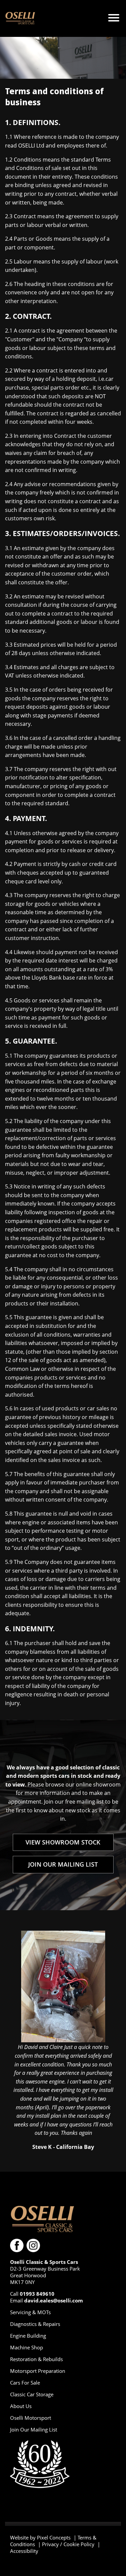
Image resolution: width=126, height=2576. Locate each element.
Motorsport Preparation (38, 2371)
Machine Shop (27, 2347)
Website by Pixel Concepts (40, 2537)
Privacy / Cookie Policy (68, 2544)
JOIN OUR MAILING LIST (63, 1864)
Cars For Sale (25, 2383)
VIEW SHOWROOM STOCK (63, 1842)
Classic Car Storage (32, 2394)
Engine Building (28, 2336)
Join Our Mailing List (34, 2429)
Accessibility (24, 2551)
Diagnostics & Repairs (35, 2324)
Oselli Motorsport (31, 2418)
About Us (21, 2406)
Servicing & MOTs (30, 2312)
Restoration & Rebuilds (36, 2359)
